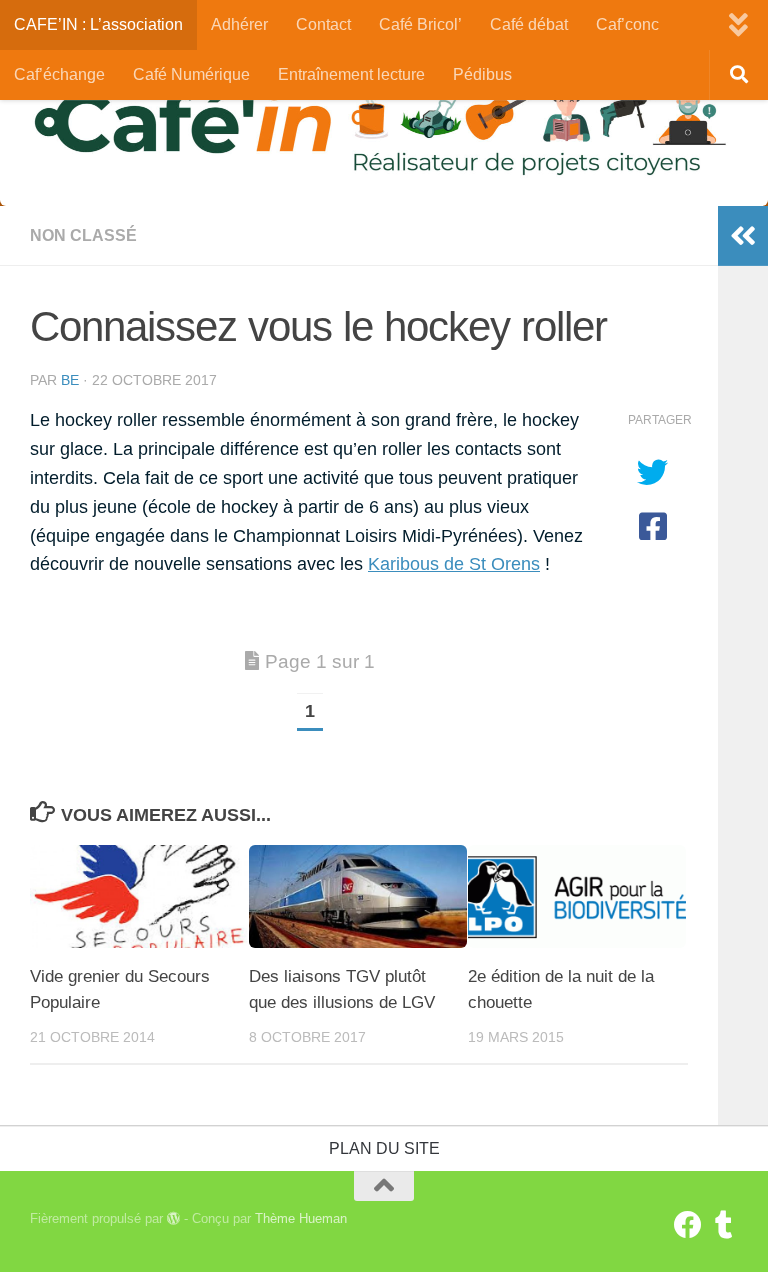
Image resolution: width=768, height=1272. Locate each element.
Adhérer (239, 24)
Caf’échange (59, 74)
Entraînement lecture (351, 74)
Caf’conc (627, 24)
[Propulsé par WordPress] (173, 1218)
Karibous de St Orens (454, 564)
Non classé (83, 235)
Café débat (529, 24)
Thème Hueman (301, 1218)
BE (70, 380)
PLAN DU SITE (384, 1148)
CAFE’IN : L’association (98, 24)
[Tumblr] (724, 1225)
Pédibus (482, 74)
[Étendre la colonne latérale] (743, 236)
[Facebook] (688, 1225)
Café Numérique (191, 74)
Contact (323, 24)
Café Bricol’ (420, 24)
